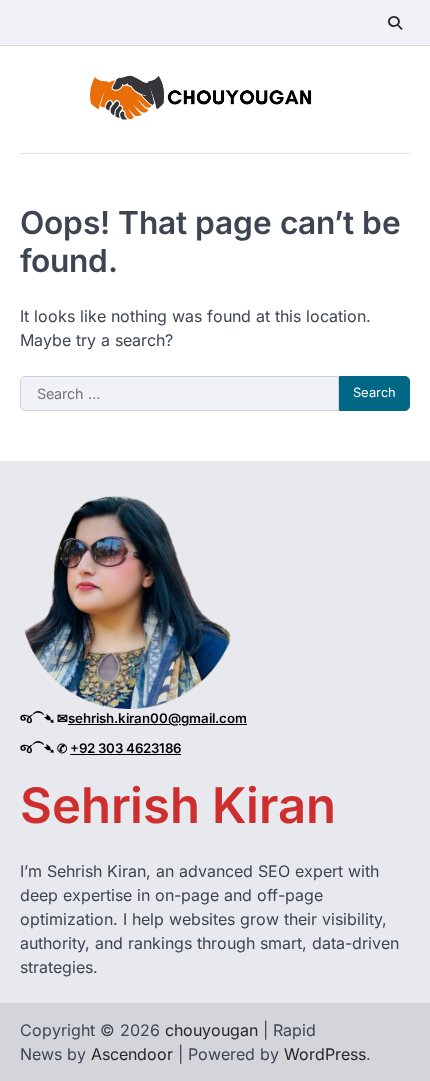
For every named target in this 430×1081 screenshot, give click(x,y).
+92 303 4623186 (125, 748)
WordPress (325, 1054)
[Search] (395, 23)
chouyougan (211, 1030)
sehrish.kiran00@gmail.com (157, 718)
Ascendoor (132, 1054)
